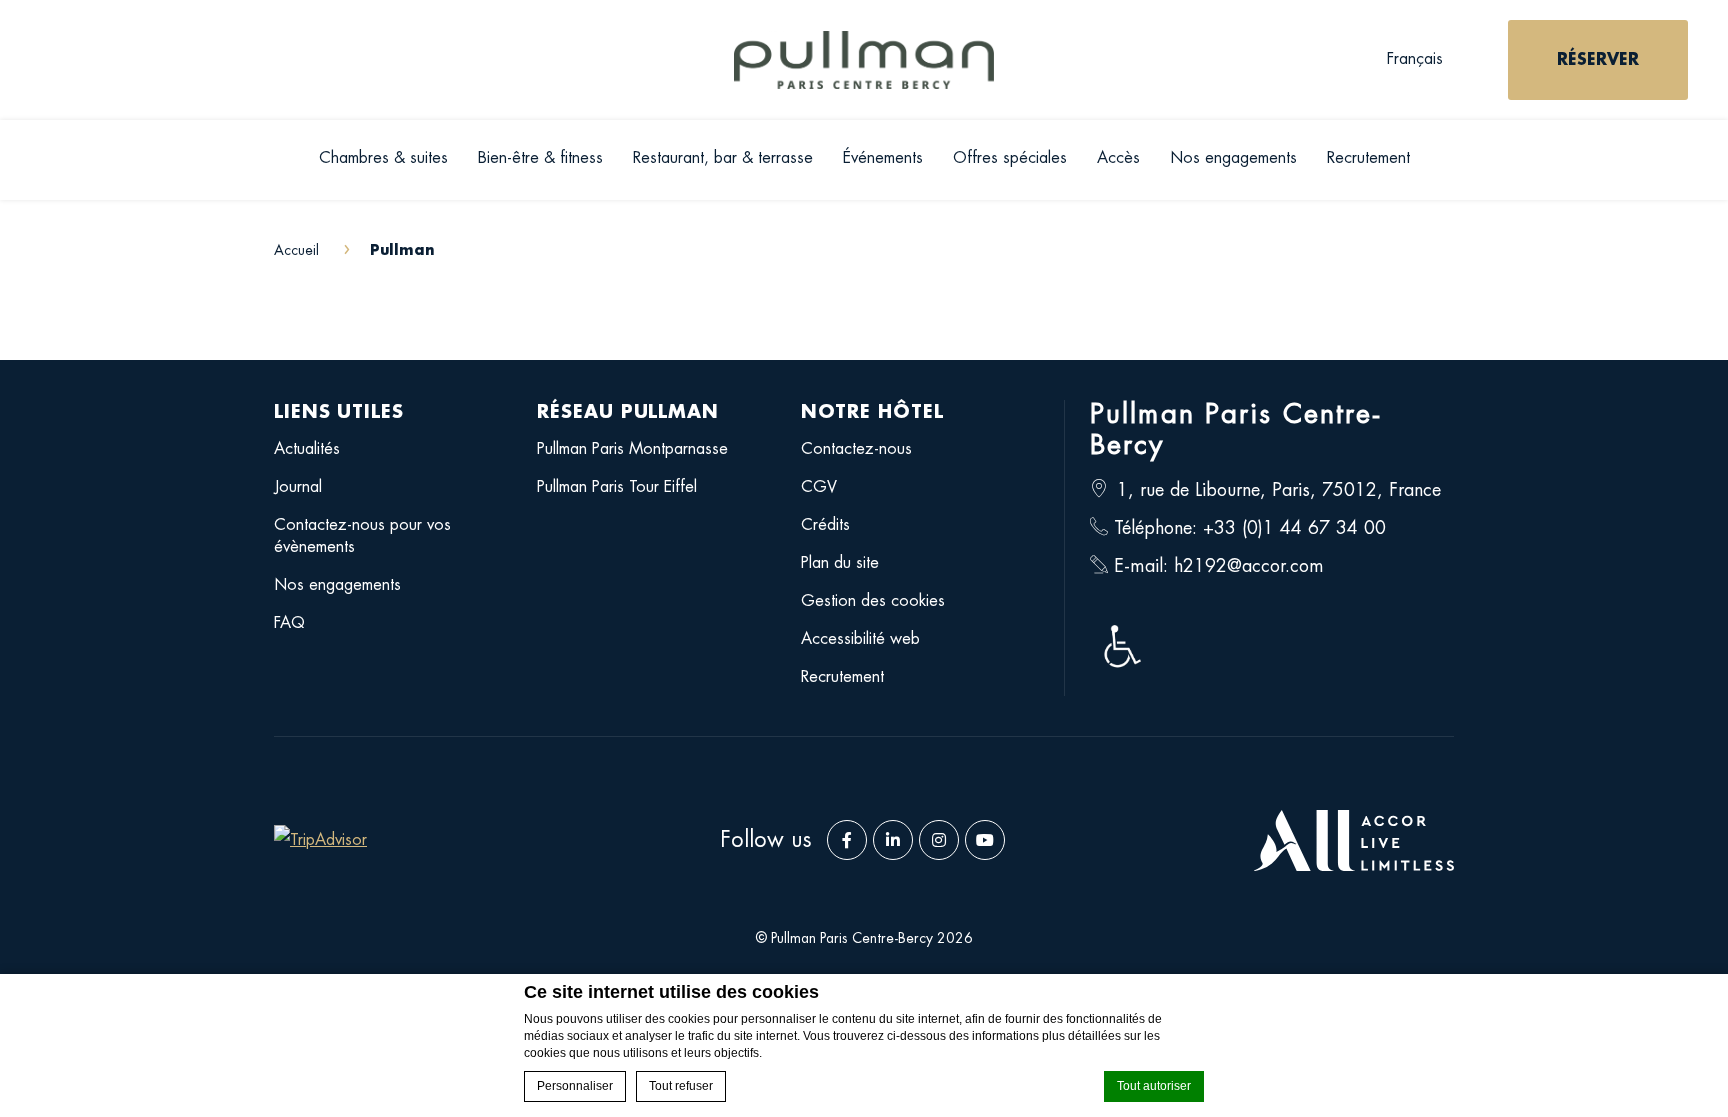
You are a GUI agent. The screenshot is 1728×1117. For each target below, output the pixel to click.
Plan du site (840, 563)
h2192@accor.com (1249, 566)
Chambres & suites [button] (383, 158)
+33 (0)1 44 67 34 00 (1294, 528)
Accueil (298, 250)
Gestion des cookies (873, 601)
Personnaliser (575, 1086)
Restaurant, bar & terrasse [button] (723, 158)
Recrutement (1368, 158)
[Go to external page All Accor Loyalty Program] (1354, 840)
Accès (1118, 158)
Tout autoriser (1154, 1086)
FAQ (289, 623)
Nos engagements (1233, 158)
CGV (819, 487)
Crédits (825, 525)
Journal (298, 487)
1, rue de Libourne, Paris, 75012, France (1279, 490)
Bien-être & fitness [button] (540, 158)
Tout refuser (681, 1086)
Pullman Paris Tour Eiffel (617, 487)
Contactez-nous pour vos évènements (362, 536)
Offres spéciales (1010, 158)
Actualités (307, 449)
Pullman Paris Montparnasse (632, 449)
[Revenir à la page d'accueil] (864, 60)
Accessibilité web (860, 639)
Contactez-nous (856, 449)
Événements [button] (883, 158)
